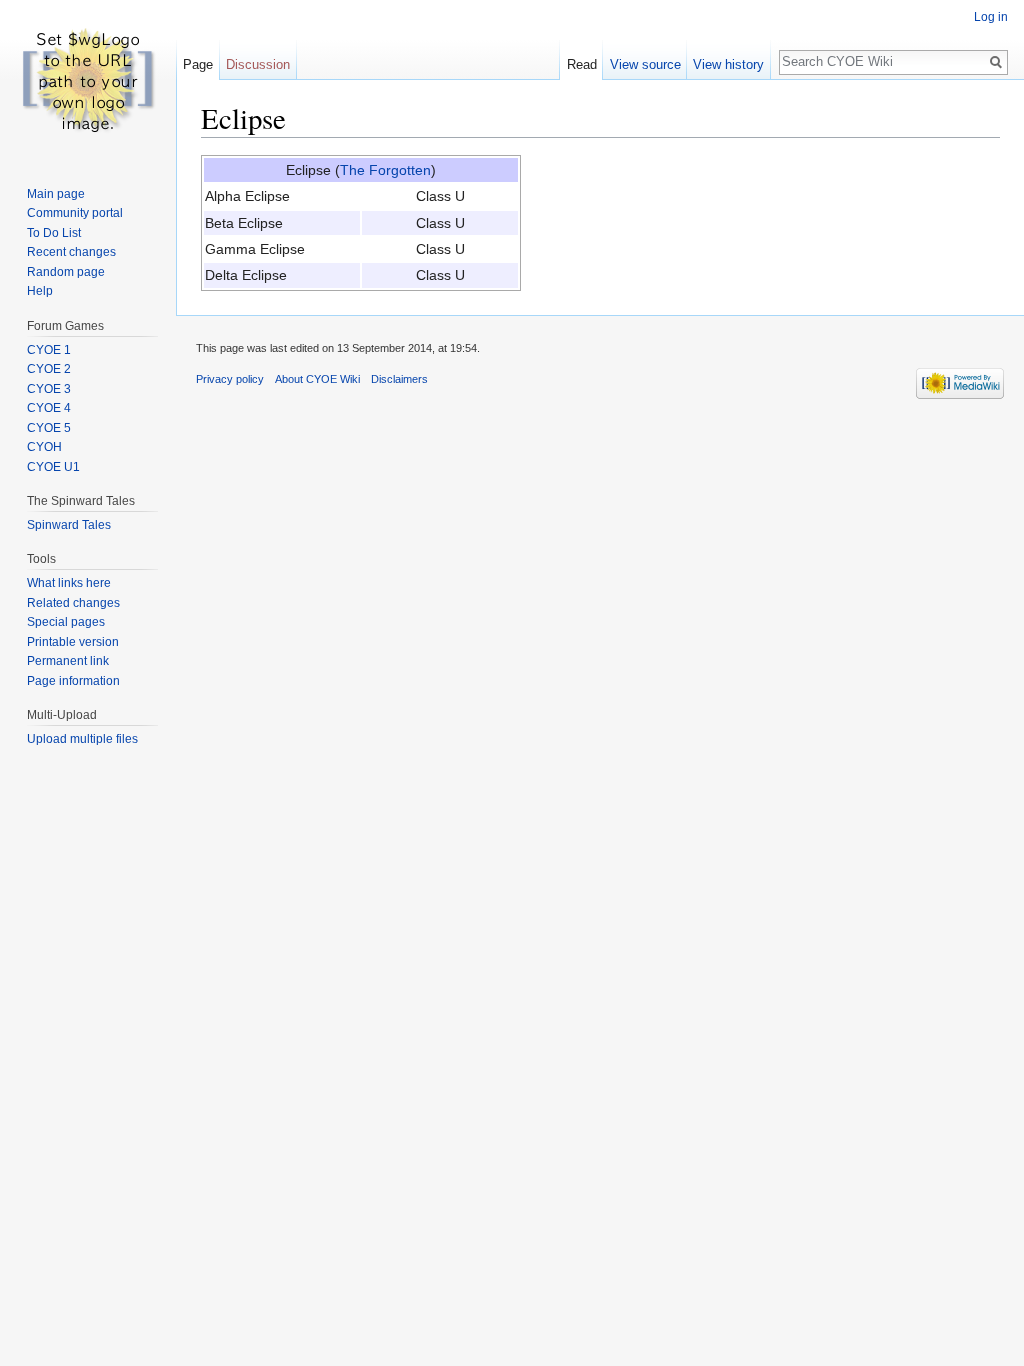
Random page (66, 272)
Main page (56, 194)
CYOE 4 (49, 408)
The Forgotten (385, 170)
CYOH (44, 447)
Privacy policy (230, 379)
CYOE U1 (53, 467)
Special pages (66, 622)
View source (645, 64)
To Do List (54, 233)
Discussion (258, 64)
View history (728, 64)
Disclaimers (399, 379)
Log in (991, 17)
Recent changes (71, 252)
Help (40, 291)
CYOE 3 (49, 389)
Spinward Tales (69, 525)
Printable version (73, 642)
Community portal (75, 213)
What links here (69, 583)
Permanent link (68, 661)
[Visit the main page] (88, 80)
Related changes (73, 603)
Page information (73, 681)
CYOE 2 (49, 369)
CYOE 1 (49, 350)
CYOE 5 (49, 428)
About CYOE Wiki (317, 379)
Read (582, 64)
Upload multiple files (82, 739)
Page (198, 64)
